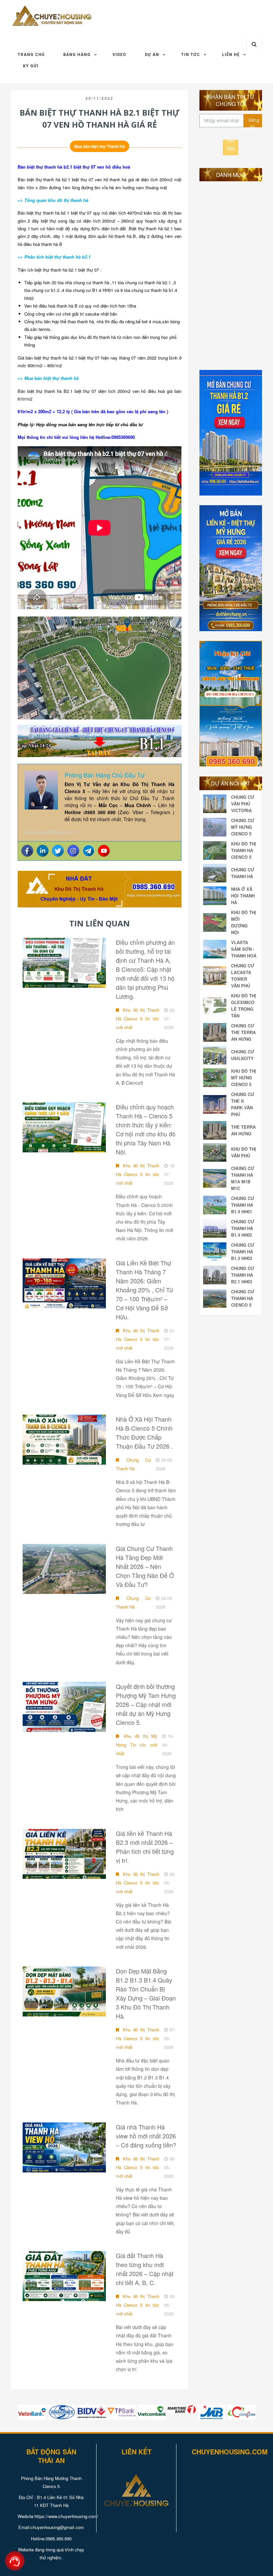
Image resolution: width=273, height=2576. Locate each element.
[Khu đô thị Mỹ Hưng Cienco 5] (216, 1078)
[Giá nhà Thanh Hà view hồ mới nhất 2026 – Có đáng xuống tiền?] (64, 2147)
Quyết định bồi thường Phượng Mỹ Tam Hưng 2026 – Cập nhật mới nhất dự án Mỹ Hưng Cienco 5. (146, 1704)
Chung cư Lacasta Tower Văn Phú (243, 976)
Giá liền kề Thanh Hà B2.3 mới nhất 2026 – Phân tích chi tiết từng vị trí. (145, 1847)
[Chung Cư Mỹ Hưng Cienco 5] (216, 827)
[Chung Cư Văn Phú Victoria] (216, 804)
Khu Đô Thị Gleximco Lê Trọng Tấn (244, 1006)
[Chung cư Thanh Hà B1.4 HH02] (216, 1228)
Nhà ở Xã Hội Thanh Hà (243, 896)
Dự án (152, 55)
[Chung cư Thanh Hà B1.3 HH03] (216, 1252)
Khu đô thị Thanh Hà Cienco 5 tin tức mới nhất (137, 1019)
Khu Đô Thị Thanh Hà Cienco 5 (244, 850)
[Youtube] (104, 851)
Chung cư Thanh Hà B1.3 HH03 (243, 1252)
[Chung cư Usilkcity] (216, 1055)
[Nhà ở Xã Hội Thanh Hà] (216, 896)
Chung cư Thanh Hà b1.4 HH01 (243, 1205)
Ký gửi (31, 66)
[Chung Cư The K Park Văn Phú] (216, 1104)
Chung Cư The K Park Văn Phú (243, 1104)
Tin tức (191, 55)
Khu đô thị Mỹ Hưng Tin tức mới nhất (136, 1745)
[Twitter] (58, 851)
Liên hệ (231, 55)
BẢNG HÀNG (77, 55)
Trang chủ (31, 55)
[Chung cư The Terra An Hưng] (216, 1032)
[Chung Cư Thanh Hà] (216, 873)
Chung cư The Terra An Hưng (243, 1032)
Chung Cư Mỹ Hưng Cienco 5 (243, 827)
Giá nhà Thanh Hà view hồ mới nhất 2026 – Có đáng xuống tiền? (146, 2136)
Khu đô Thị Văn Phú (244, 1152)
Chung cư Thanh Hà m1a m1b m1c (243, 1178)
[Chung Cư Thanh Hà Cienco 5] (216, 1298)
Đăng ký (254, 122)
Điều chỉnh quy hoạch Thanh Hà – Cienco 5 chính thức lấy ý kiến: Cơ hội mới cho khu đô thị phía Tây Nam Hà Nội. (146, 1129)
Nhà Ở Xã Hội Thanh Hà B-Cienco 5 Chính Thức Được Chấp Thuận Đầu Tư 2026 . (144, 1432)
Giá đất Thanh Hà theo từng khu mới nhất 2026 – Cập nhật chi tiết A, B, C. (145, 2269)
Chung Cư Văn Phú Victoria (243, 804)
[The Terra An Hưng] (216, 1130)
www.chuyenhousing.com (51, 832)
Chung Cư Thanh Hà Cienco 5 (243, 1298)
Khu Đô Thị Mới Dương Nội (244, 922)
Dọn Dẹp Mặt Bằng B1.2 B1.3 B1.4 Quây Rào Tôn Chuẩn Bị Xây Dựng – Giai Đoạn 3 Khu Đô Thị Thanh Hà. (146, 1993)
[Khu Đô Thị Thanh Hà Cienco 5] (216, 850)
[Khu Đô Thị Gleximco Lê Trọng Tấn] (216, 1006)
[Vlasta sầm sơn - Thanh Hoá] (216, 949)
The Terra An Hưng (243, 1130)
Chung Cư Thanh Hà (133, 1464)
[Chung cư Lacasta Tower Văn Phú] (216, 976)
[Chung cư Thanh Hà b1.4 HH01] (216, 1205)
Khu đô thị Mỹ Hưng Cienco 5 (244, 1078)
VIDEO (119, 55)
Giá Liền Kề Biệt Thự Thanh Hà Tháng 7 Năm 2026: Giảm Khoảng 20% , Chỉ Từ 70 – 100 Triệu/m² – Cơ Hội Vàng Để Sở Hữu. (144, 1290)
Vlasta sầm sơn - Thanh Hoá (244, 949)
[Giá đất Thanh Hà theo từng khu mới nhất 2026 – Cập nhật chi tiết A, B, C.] (64, 2276)
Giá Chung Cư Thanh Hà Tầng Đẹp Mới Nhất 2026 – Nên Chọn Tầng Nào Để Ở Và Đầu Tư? (145, 1566)
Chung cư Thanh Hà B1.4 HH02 (243, 1228)
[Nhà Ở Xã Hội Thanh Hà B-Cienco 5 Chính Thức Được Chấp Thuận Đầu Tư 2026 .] (64, 1440)
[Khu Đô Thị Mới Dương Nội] (216, 922)
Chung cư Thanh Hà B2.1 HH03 (243, 1275)
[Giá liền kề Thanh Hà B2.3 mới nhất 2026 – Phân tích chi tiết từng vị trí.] (64, 1854)
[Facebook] (27, 851)
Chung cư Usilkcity (243, 1055)
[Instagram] (73, 851)
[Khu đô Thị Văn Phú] (216, 1152)
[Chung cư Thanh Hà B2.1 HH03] (216, 1275)
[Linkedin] (43, 851)
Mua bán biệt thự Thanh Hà (100, 146)
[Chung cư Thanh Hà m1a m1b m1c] (216, 1178)
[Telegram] (89, 851)
